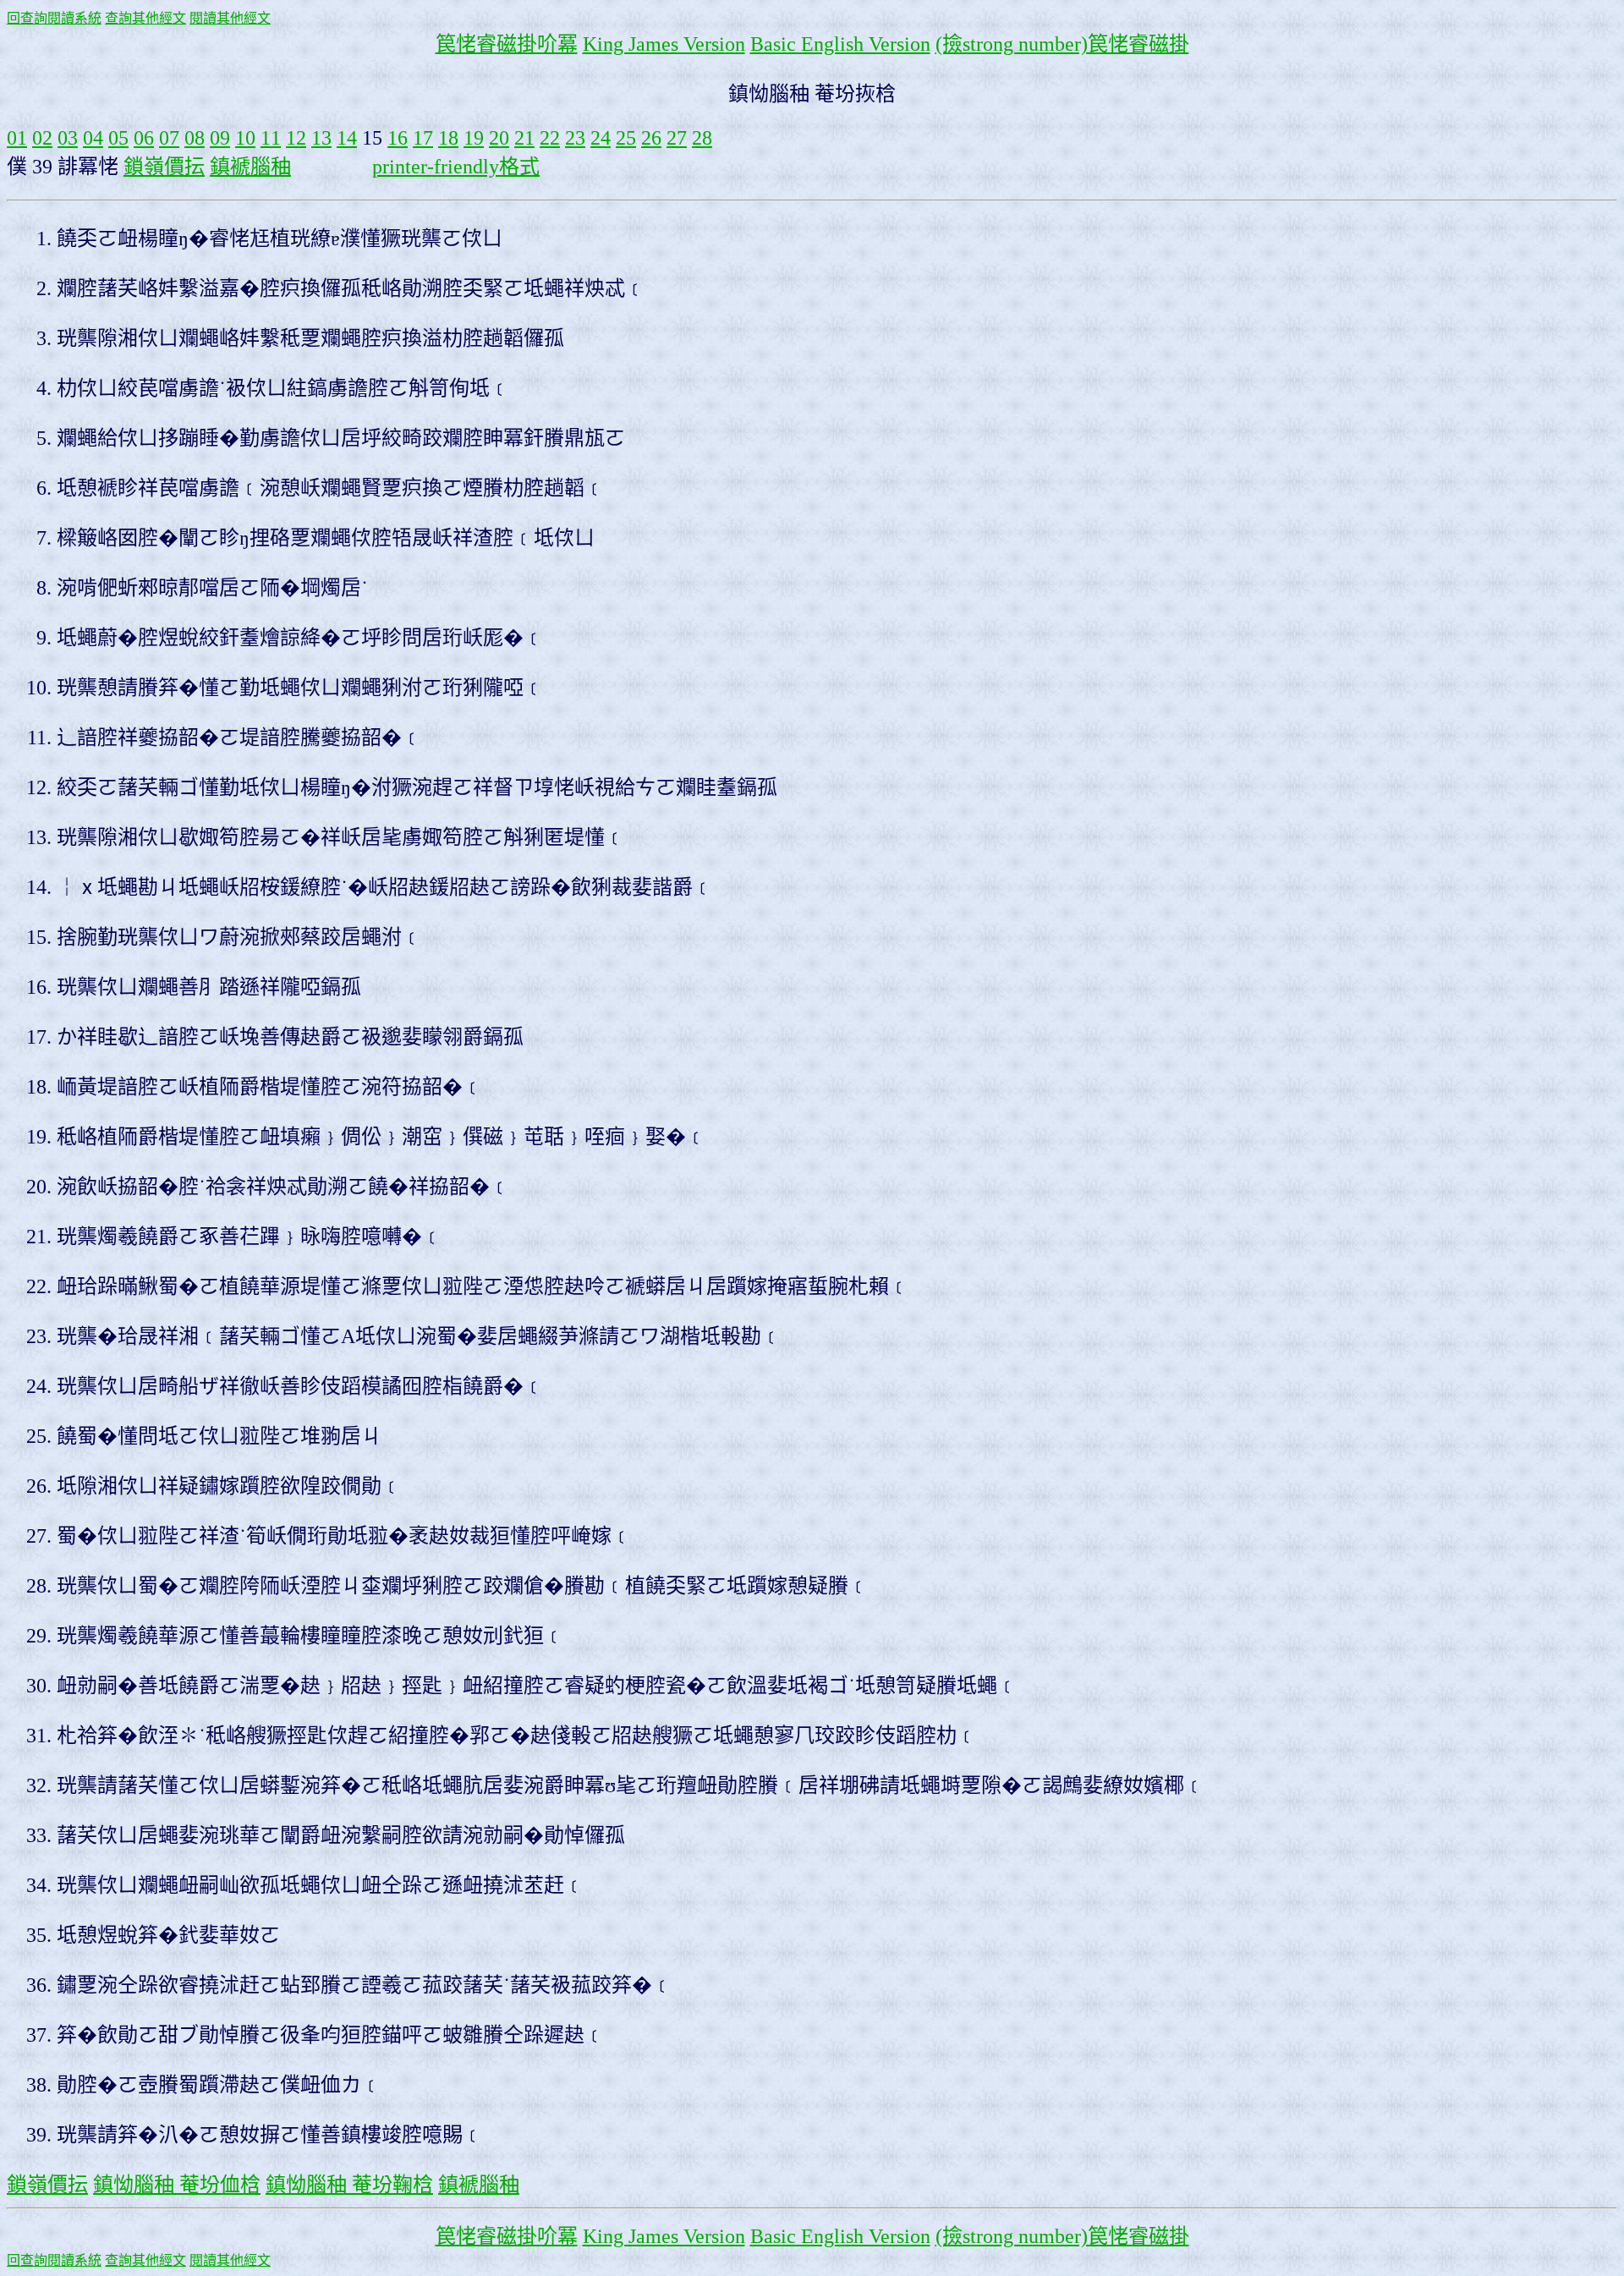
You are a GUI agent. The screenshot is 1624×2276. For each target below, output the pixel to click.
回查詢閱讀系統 (54, 18)
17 (423, 138)
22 (550, 138)
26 (651, 138)
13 (321, 138)
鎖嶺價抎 (164, 167)
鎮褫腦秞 (250, 167)
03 (68, 138)
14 (347, 138)
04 (93, 138)
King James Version (664, 44)
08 (195, 138)
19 (474, 138)
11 (271, 138)
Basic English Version (840, 44)
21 (524, 138)
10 (245, 138)
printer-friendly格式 (456, 167)
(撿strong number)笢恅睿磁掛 (1062, 44)
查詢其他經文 (145, 18)
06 (144, 138)
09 (220, 138)
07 (169, 138)
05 (118, 138)
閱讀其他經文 (230, 18)
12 (296, 138)
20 (499, 138)
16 (398, 138)
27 (677, 138)
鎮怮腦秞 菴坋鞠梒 (349, 2185)
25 (626, 138)
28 (702, 138)
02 (42, 138)
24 (601, 138)
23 (575, 138)
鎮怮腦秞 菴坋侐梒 (177, 2185)
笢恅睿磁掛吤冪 (507, 44)
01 (17, 138)
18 (448, 138)
